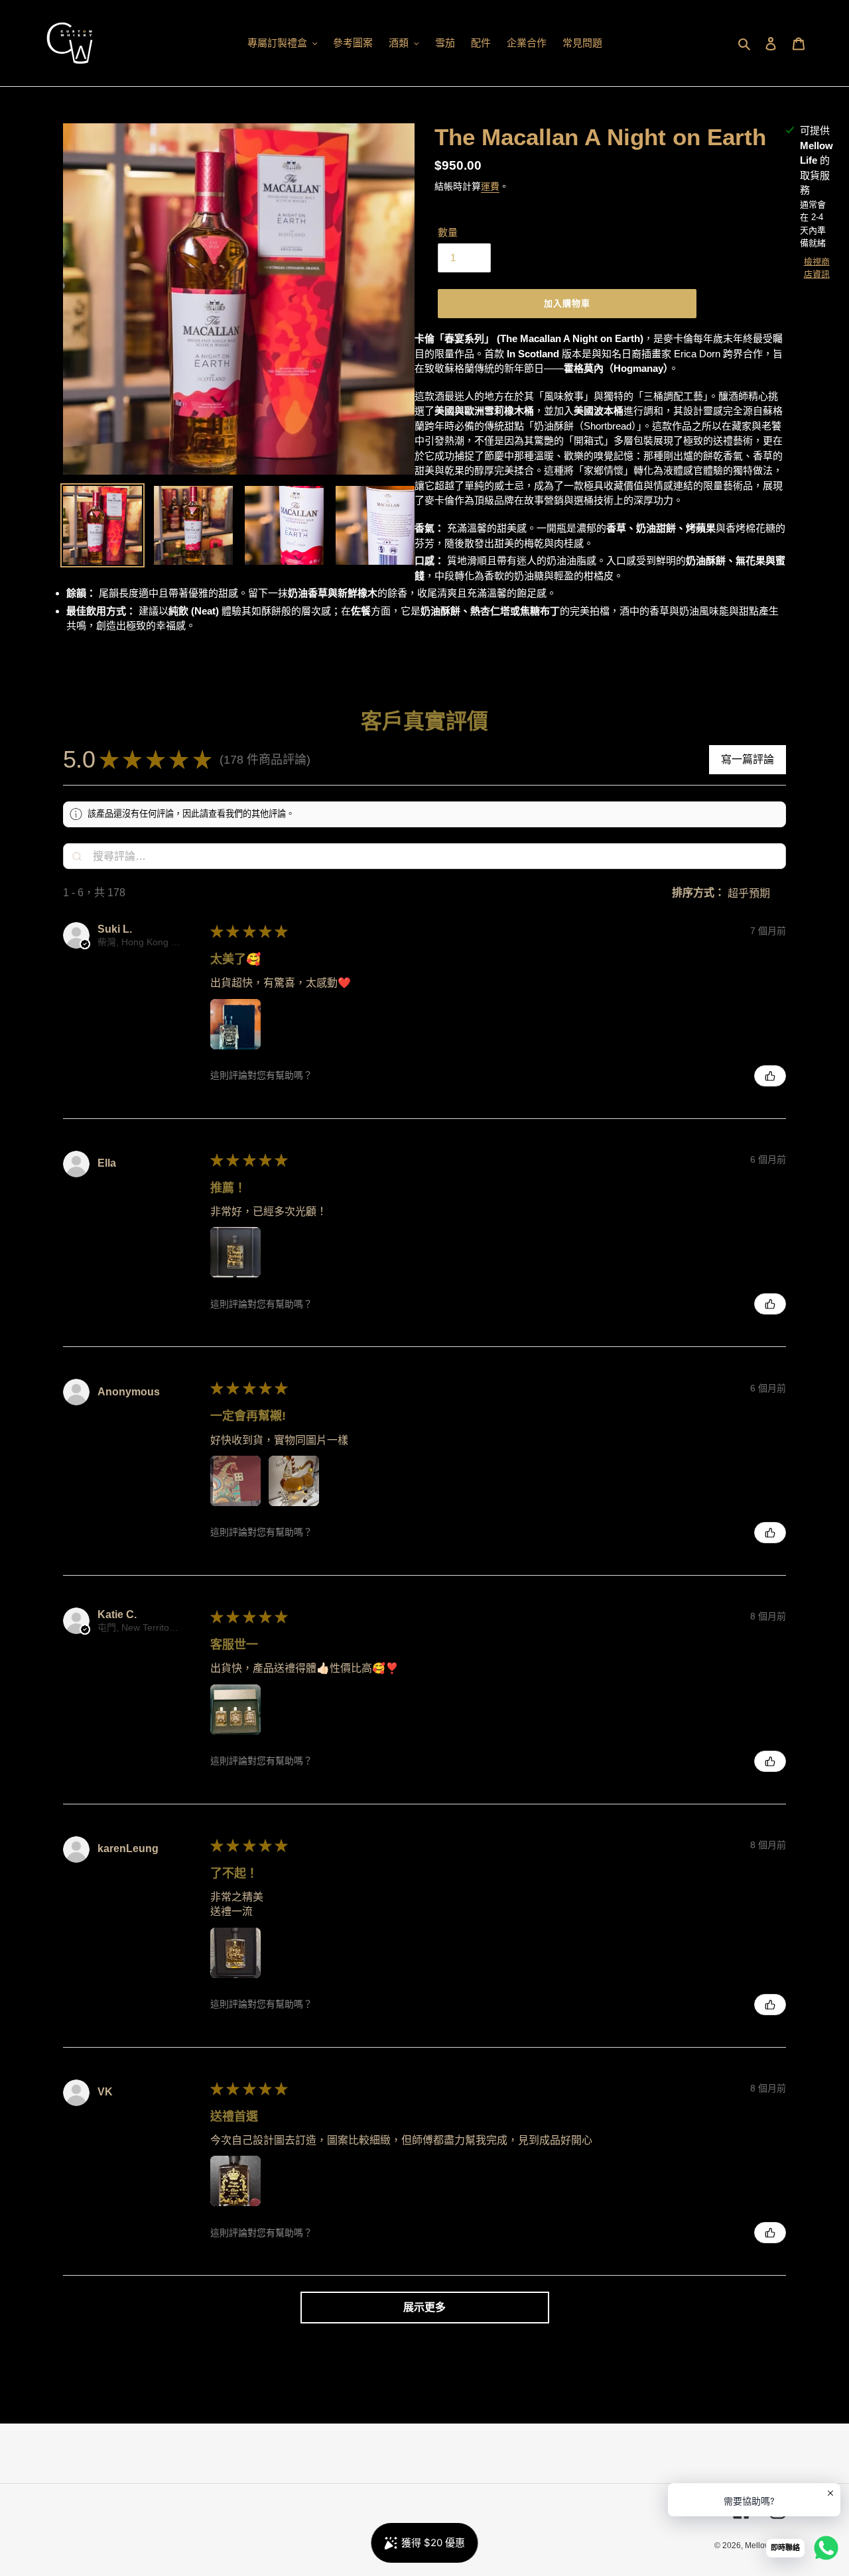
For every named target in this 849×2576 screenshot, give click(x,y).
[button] (322, 760)
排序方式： (698, 893)
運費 (490, 186)
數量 (448, 232)
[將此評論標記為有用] (770, 1076)
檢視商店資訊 (817, 268)
